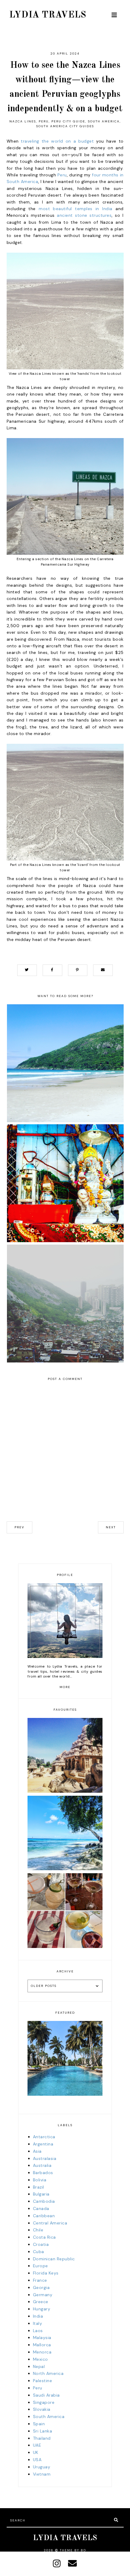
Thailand (42, 2438)
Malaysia (42, 2338)
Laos (38, 2331)
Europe (41, 2266)
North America (48, 2373)
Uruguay (42, 2467)
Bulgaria (41, 2194)
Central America (50, 2223)
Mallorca (42, 2345)
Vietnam (42, 2474)
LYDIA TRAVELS (48, 15)
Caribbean (44, 2216)
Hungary (42, 2309)
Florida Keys (46, 2273)
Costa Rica (44, 2237)
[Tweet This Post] (27, 970)
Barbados (43, 2173)
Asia (37, 2151)
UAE (37, 2445)
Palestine (43, 2381)
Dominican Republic (54, 2259)
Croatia (41, 2244)
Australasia (45, 2158)
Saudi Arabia (46, 2395)
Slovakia (42, 2409)
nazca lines (23, 121)
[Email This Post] (103, 970)
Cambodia (44, 2201)
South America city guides (65, 126)
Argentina (43, 2144)
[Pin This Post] (78, 970)
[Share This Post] (52, 970)
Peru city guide (68, 121)
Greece (41, 2302)
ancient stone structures (84, 215)
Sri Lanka (43, 2431)
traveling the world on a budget (57, 141)
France (40, 2280)
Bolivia (40, 2180)
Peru (44, 121)
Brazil (39, 2187)
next (111, 1527)
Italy (38, 2323)
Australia (42, 2165)
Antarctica (44, 2137)
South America (104, 121)
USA (37, 2460)
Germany (43, 2295)
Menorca (42, 2352)
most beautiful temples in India (76, 209)
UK (36, 2452)
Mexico (41, 2359)
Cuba (39, 2252)
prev (19, 1527)
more (65, 1687)
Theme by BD (73, 2550)
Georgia (41, 2287)
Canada (41, 2208)
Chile (38, 2230)
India (38, 2316)
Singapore (44, 2402)
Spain (39, 2424)
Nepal (39, 2366)
